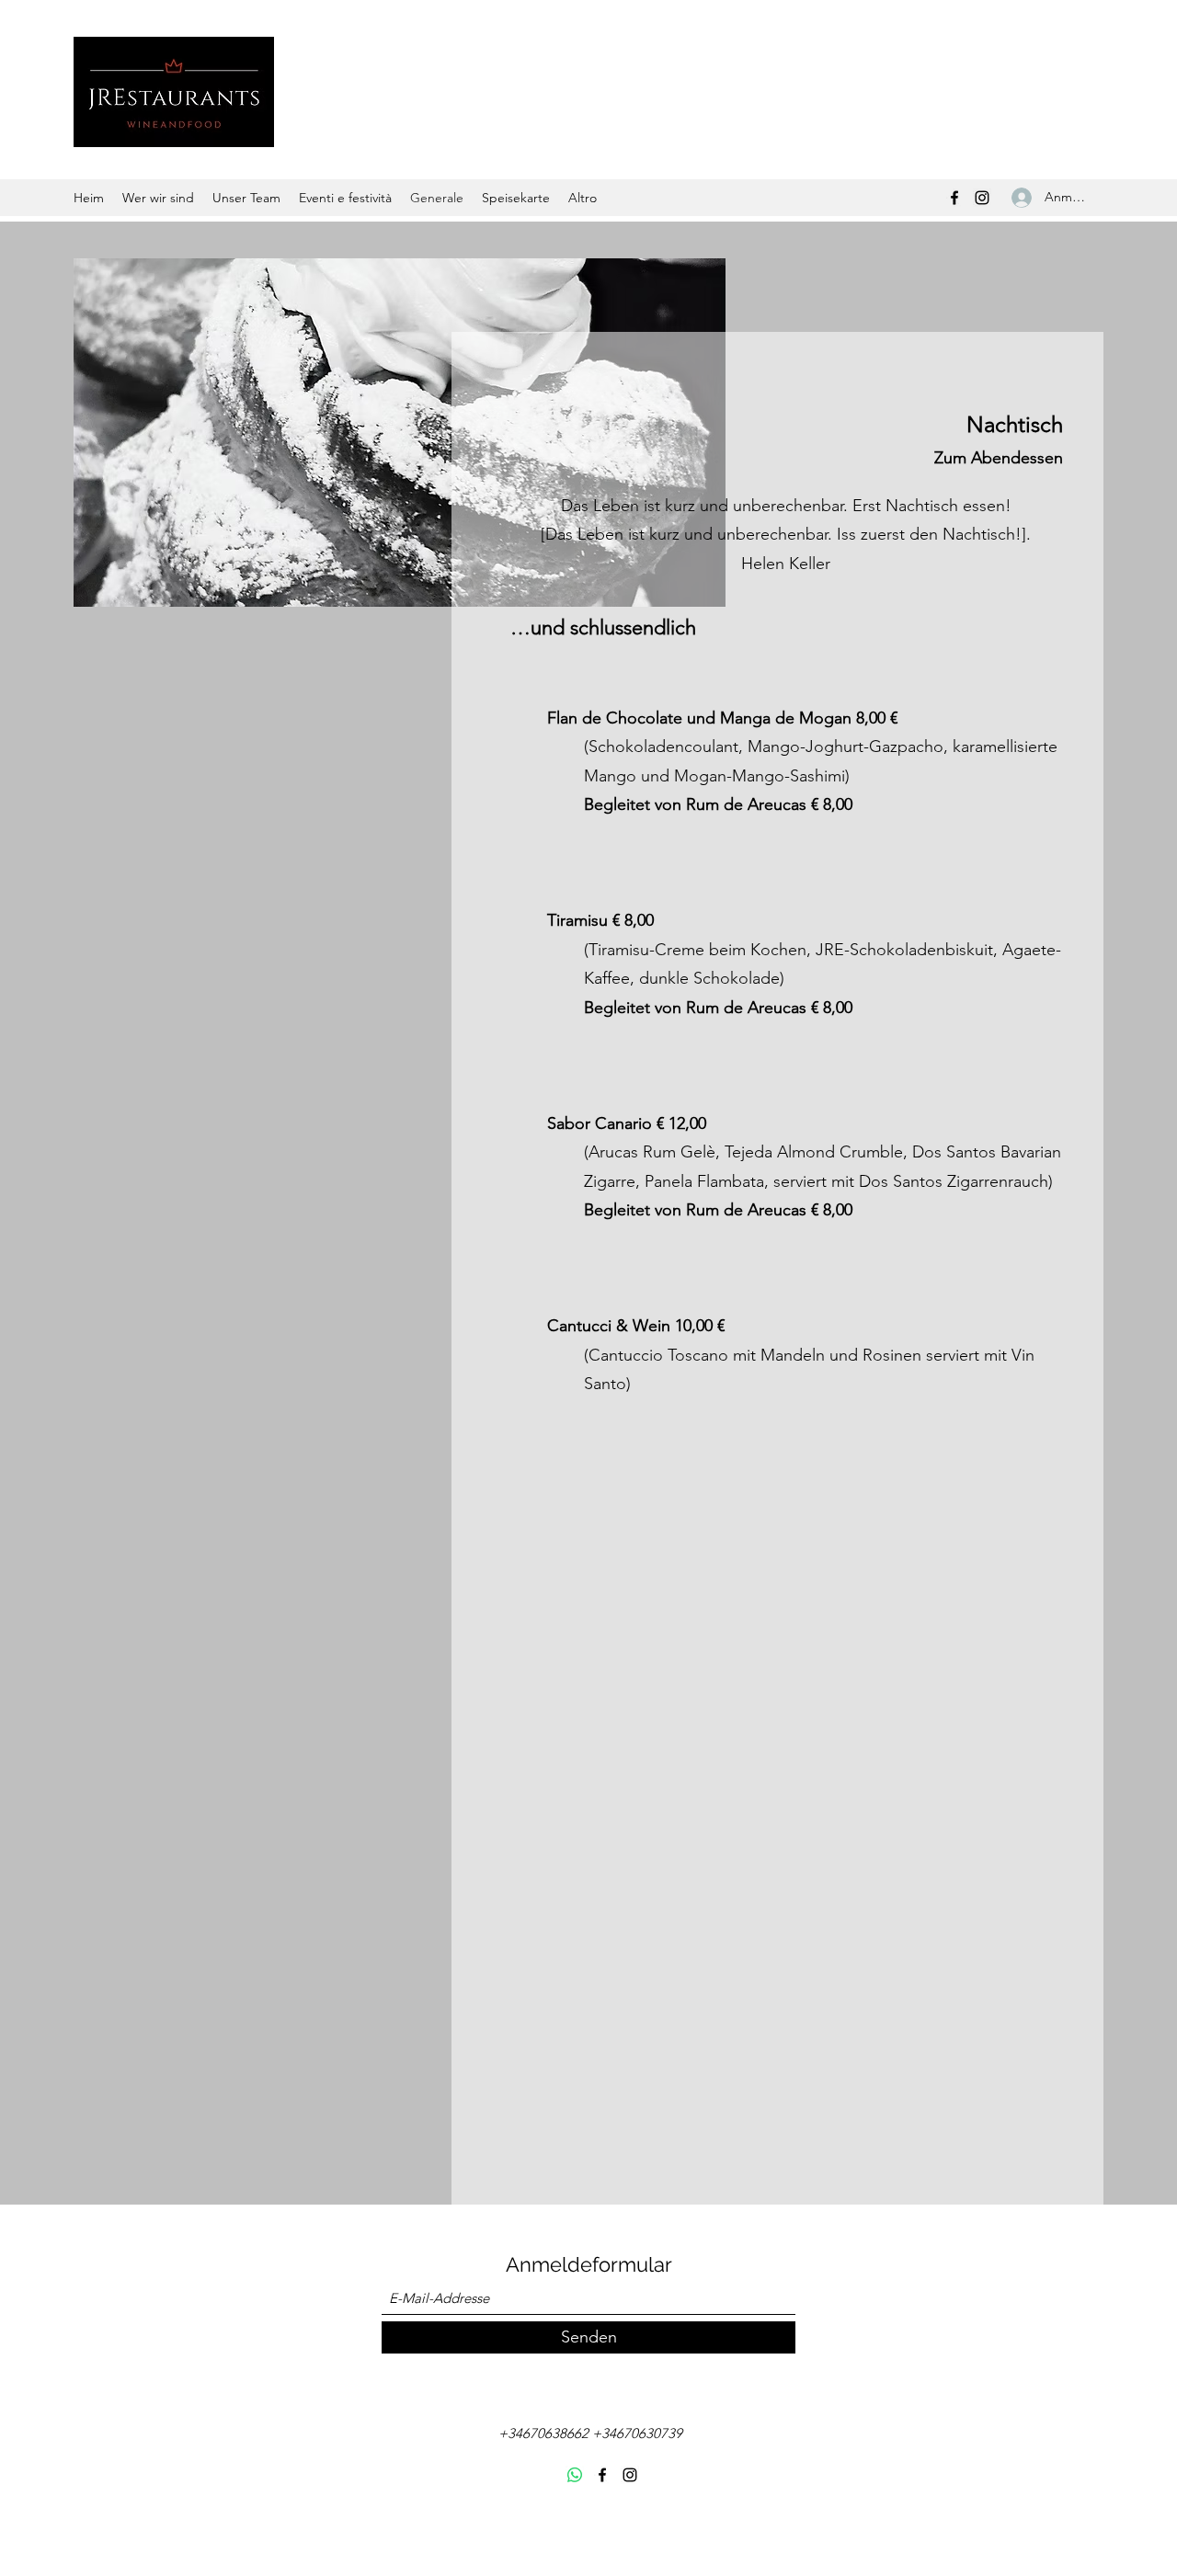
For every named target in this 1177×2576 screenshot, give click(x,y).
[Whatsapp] (575, 2475)
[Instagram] (982, 198)
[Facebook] (954, 198)
